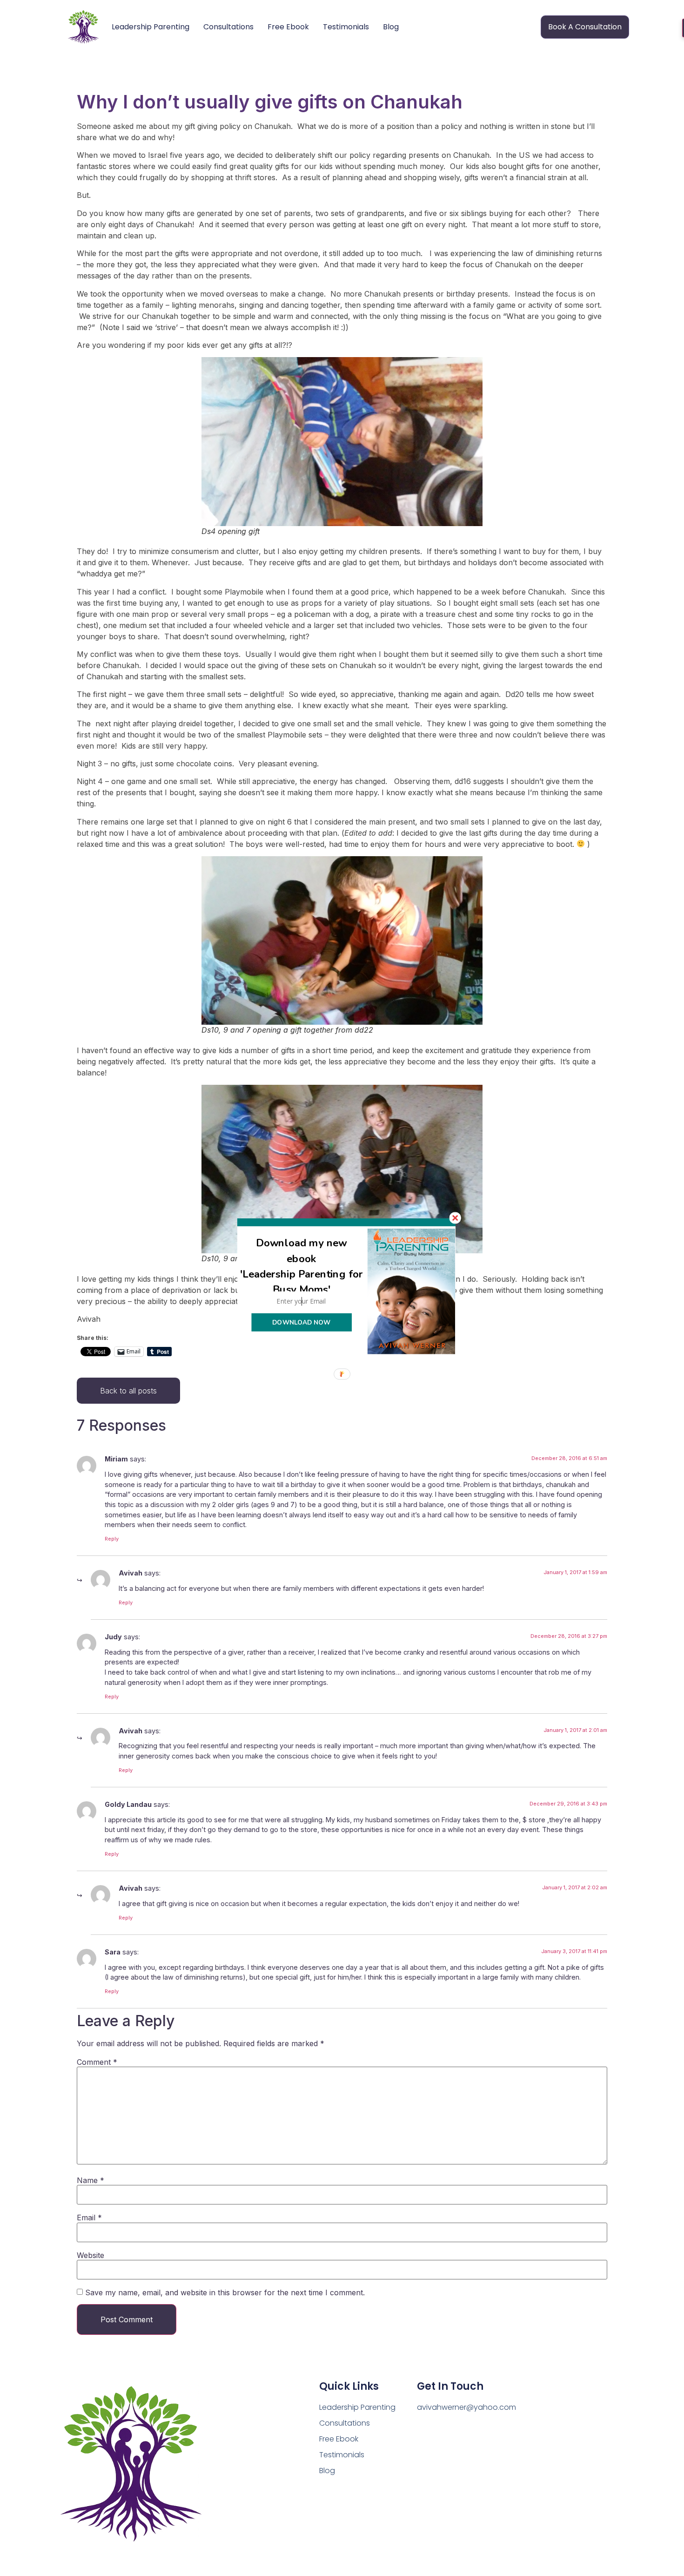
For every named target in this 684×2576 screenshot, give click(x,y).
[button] (302, 1266)
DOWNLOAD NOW (301, 1322)
